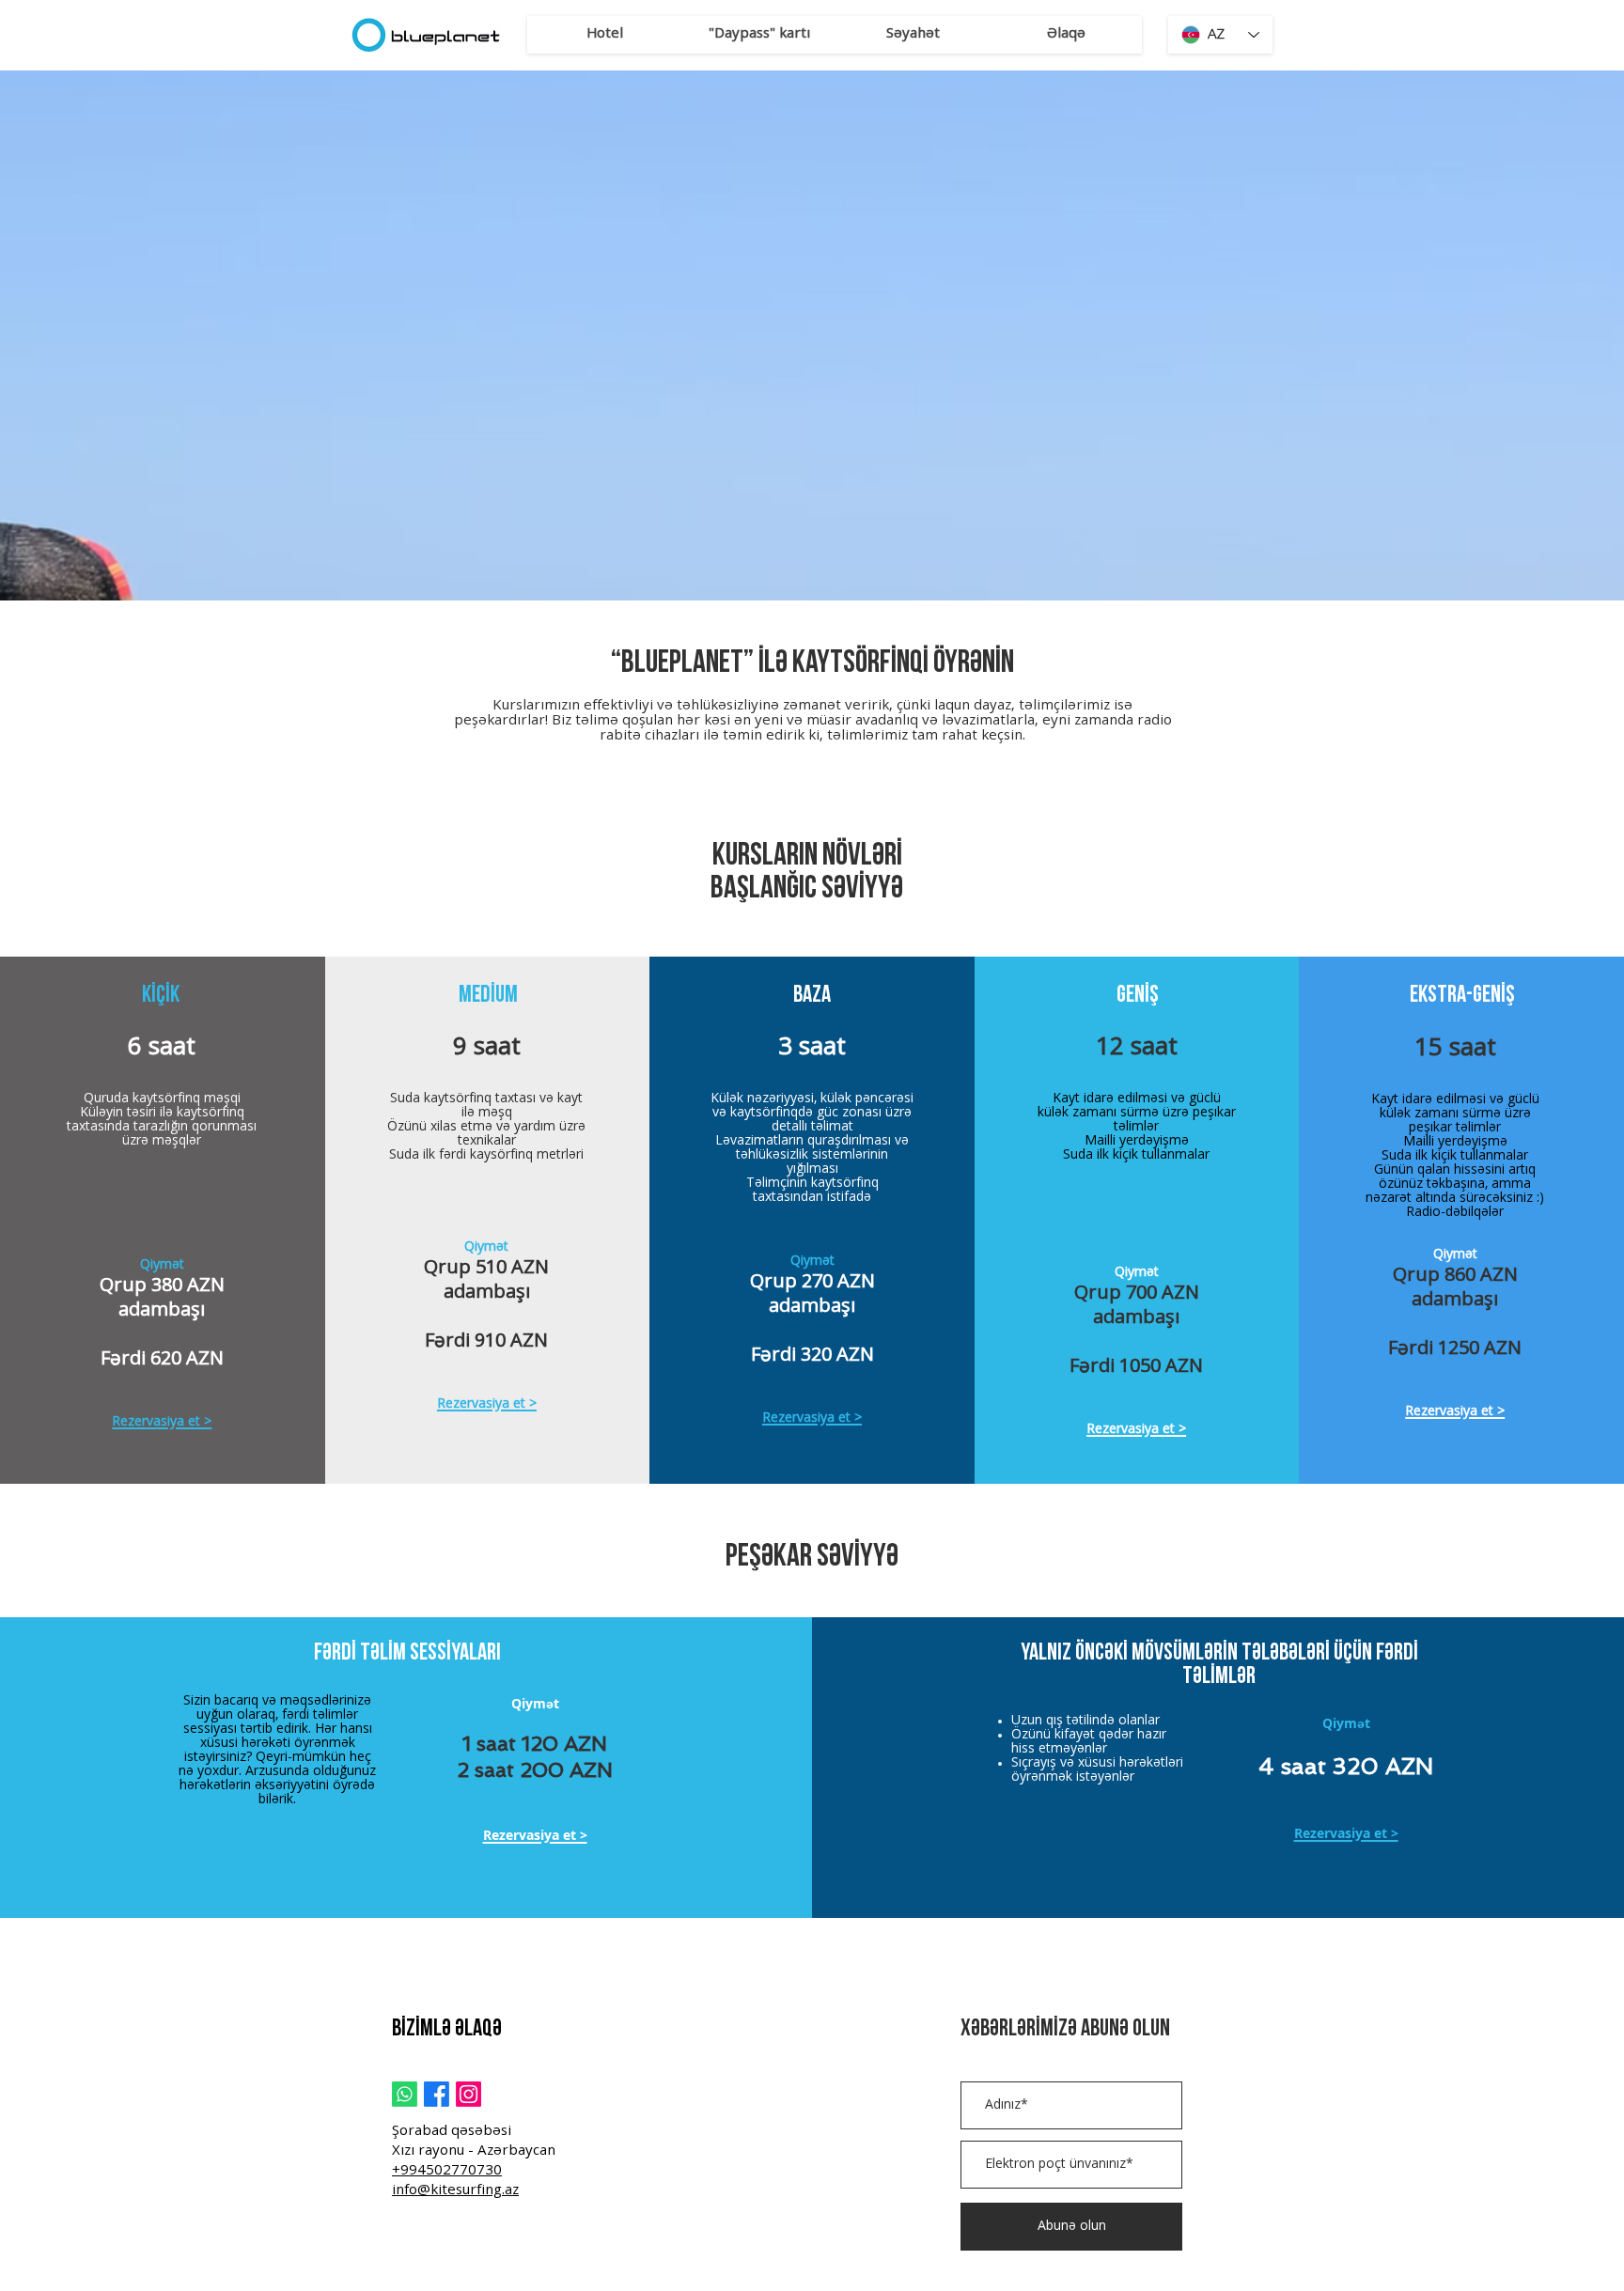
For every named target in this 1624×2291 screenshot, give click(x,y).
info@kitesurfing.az (455, 2191)
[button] (604, 35)
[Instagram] (468, 2094)
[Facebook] (437, 2094)
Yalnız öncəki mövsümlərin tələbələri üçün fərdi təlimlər (1219, 1665)
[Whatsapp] (405, 2094)
